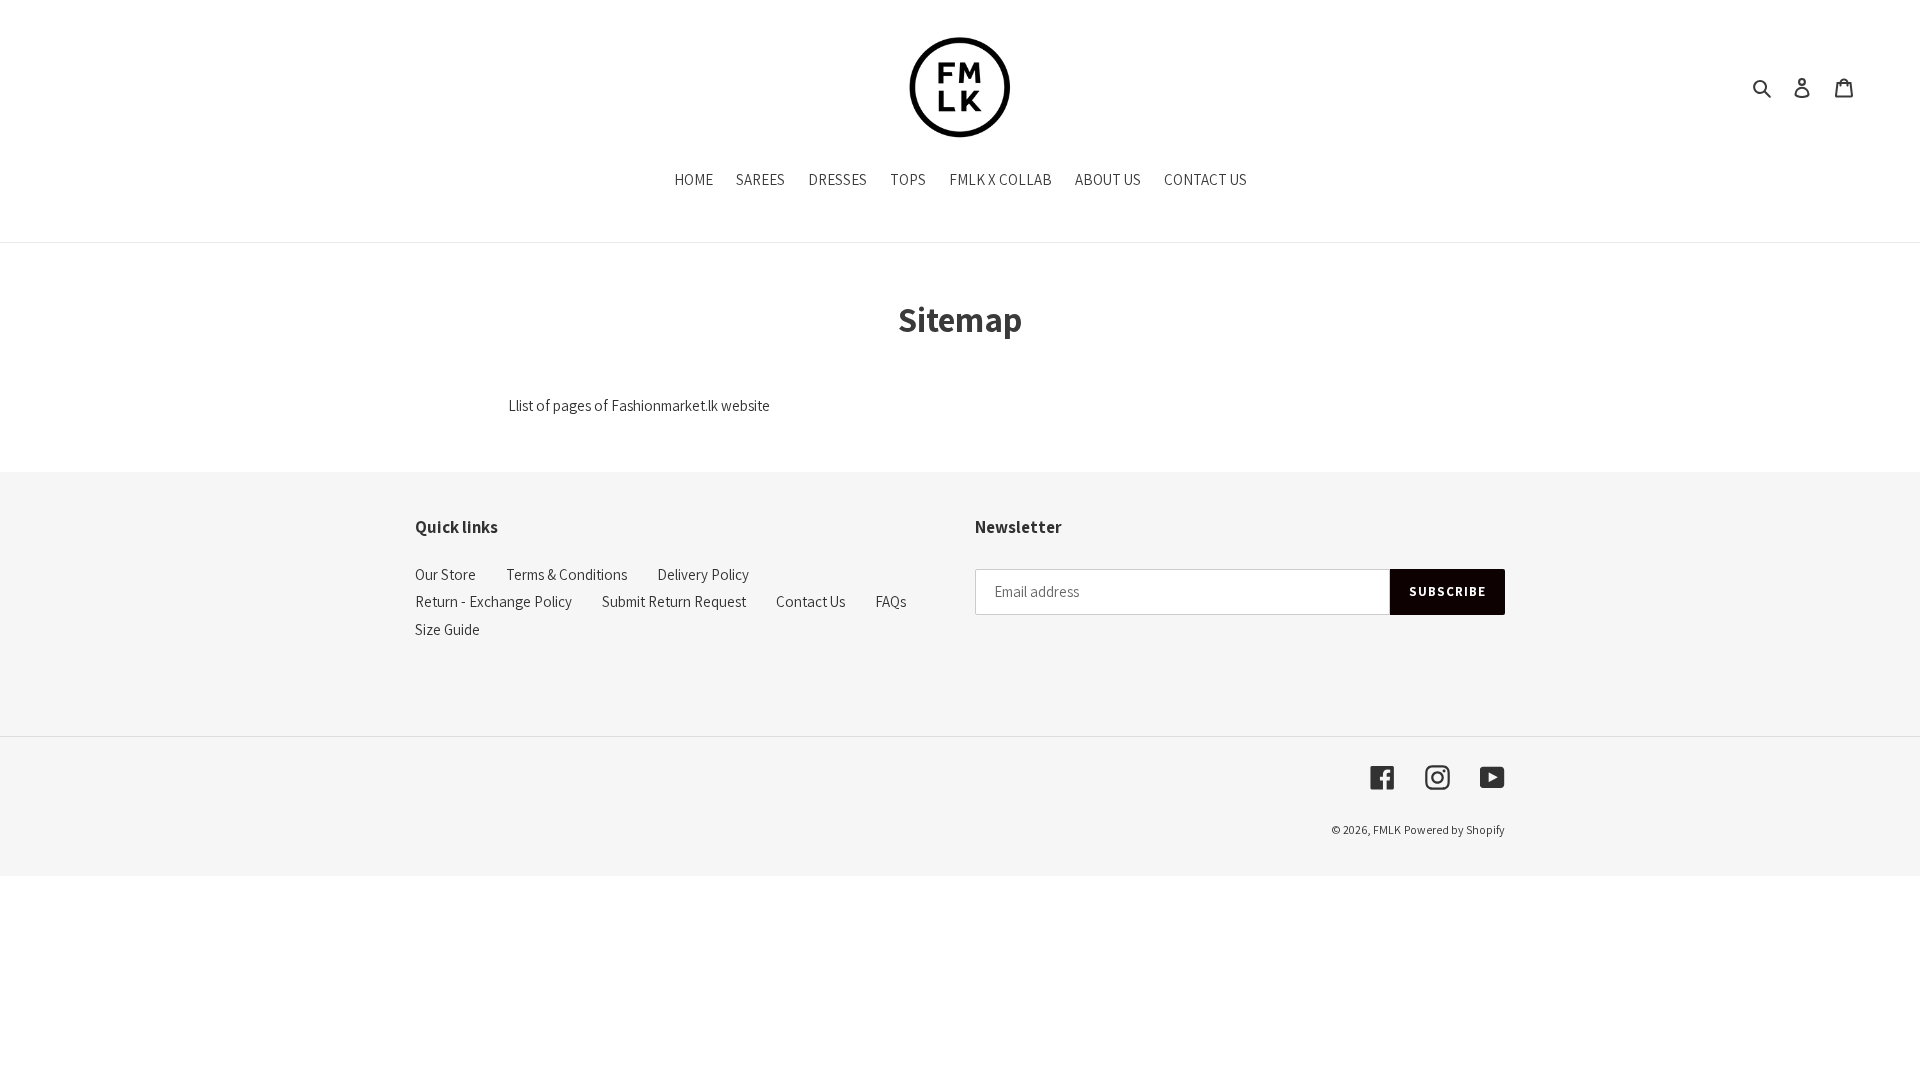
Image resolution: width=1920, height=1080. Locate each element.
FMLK (1387, 829)
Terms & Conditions (566, 574)
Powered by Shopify (1454, 829)
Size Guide (447, 629)
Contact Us (810, 601)
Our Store (445, 574)
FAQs (890, 601)
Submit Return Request (674, 601)
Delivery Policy (703, 574)
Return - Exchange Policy (493, 601)
